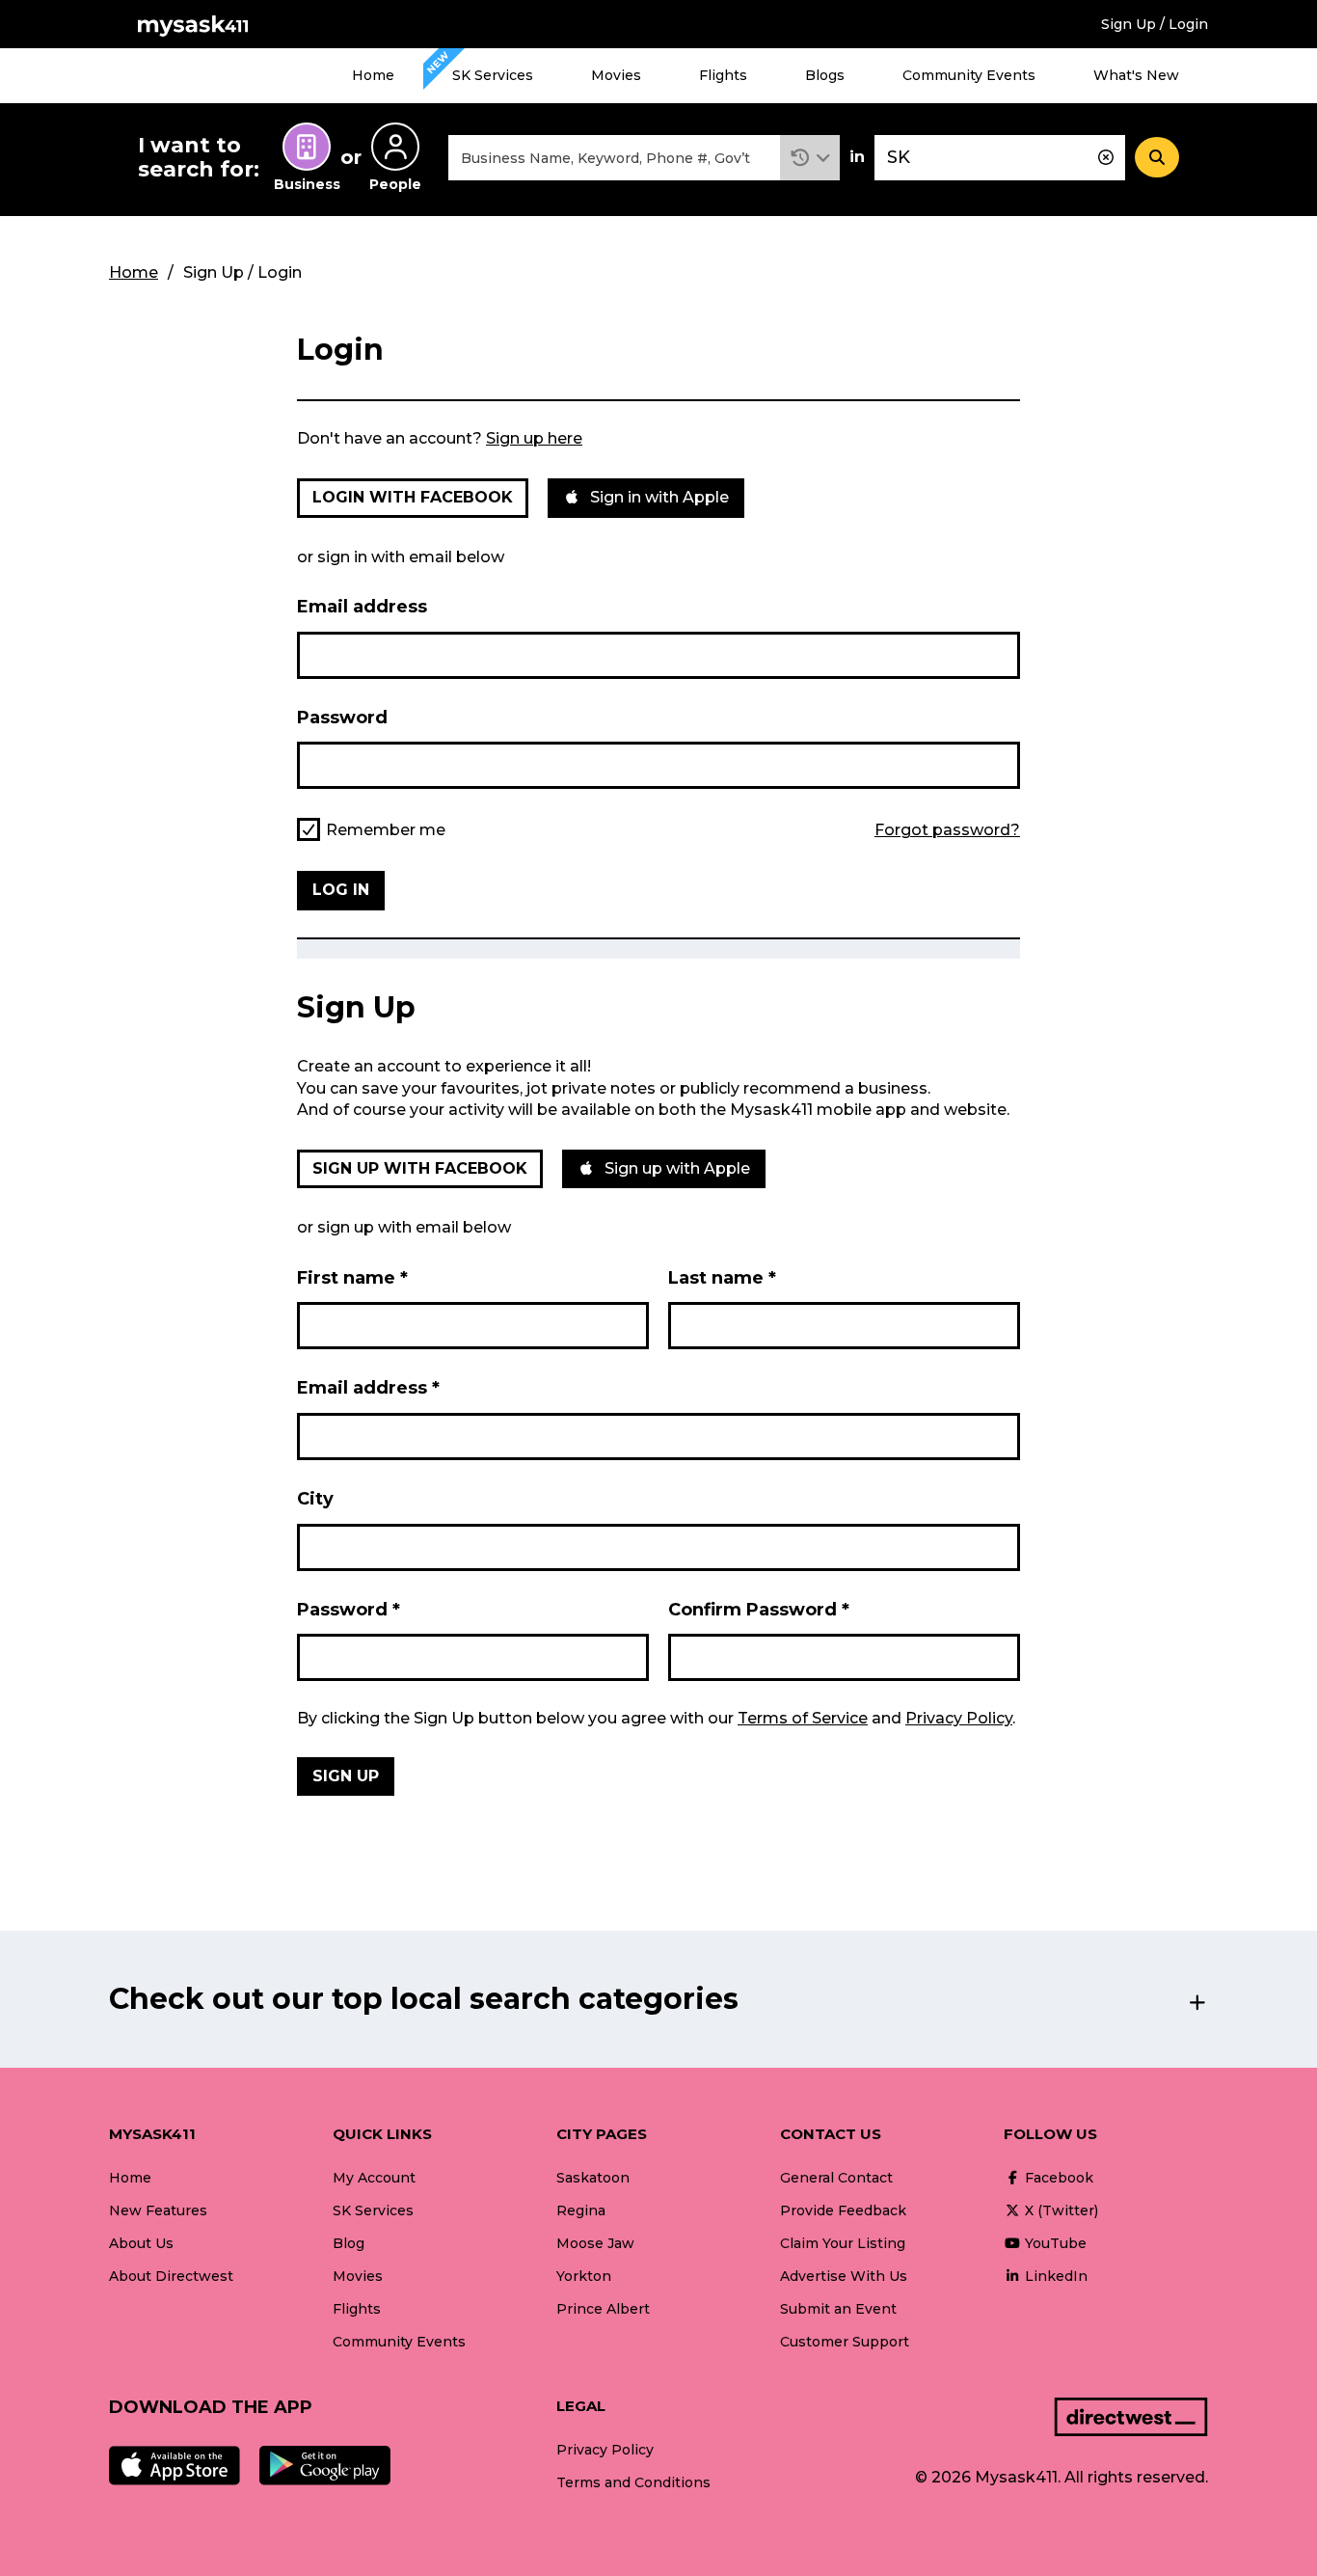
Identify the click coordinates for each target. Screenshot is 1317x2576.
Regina (581, 2210)
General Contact (836, 2178)
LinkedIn (1054, 2276)
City (315, 1499)
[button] (810, 158)
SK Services (493, 75)
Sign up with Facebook (420, 1168)
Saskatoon (593, 2178)
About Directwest (171, 2276)
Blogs (825, 75)
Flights (723, 75)
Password (342, 718)
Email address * (368, 1388)
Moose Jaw (595, 2243)
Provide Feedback (843, 2210)
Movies (616, 75)
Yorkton (584, 2276)
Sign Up (346, 1776)
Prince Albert (603, 2309)
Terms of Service (803, 1718)
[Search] (1157, 157)
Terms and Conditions (633, 2482)
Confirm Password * (759, 1610)
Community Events (969, 75)
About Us (141, 2243)
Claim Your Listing (843, 2243)
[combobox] (614, 158)
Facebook (1057, 2178)
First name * (352, 1278)
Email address (362, 607)
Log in (341, 890)
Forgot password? (947, 830)
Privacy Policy (959, 1718)
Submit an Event (838, 2309)
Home (373, 75)
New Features (158, 2210)
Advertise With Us (844, 2276)
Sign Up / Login (1155, 24)
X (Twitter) (1060, 2210)
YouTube (1054, 2243)
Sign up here (534, 438)
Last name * (722, 1278)
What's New (1136, 75)
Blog (349, 2243)
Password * (349, 1610)
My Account (374, 2178)
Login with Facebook (413, 497)
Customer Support (845, 2342)
